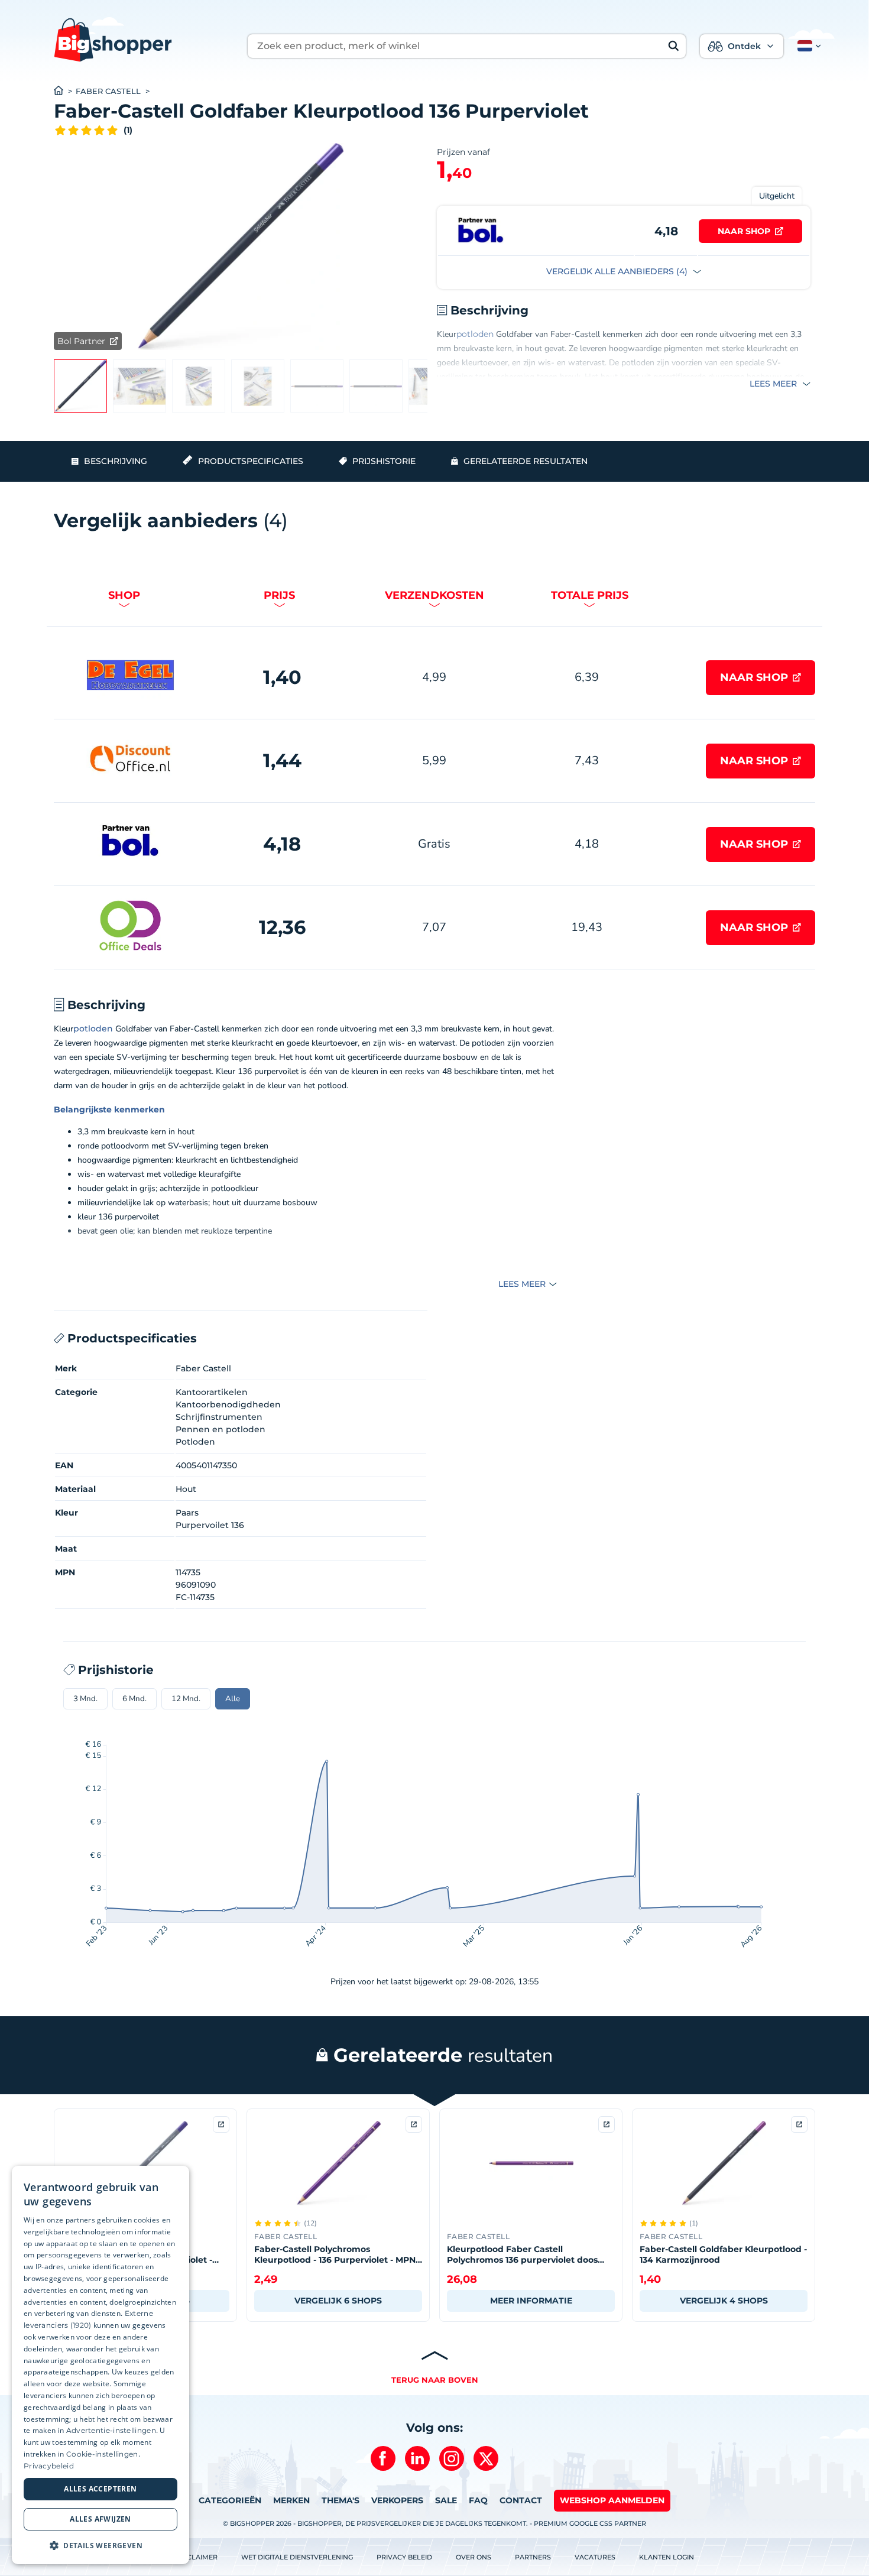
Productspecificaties (251, 461)
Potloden (195, 1442)
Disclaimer (197, 2557)
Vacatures (595, 2557)
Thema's (341, 2500)
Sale (446, 2500)
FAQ (478, 2500)
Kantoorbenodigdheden (228, 1404)
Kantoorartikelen (212, 1392)
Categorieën (230, 2500)
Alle (233, 1699)
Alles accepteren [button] (100, 2489)
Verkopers (397, 2500)
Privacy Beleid (404, 2557)
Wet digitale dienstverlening (297, 2557)
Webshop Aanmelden (612, 2500)
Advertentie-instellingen (111, 2430)
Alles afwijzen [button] (100, 2519)
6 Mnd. (134, 1699)
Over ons (474, 2557)
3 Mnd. (85, 1699)
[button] (807, 46)
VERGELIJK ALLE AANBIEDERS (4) (618, 271)
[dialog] (100, 2365)
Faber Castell (108, 91)
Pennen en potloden (221, 1429)
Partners (533, 2557)
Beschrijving (116, 461)
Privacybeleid (49, 2466)
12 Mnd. (186, 1699)
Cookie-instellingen (102, 2454)
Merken (291, 2500)
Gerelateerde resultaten (526, 461)
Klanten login (667, 2557)
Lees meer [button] (774, 384)
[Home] (65, 92)
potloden (475, 334)
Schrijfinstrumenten (219, 1417)
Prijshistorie (384, 461)
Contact (521, 2500)
